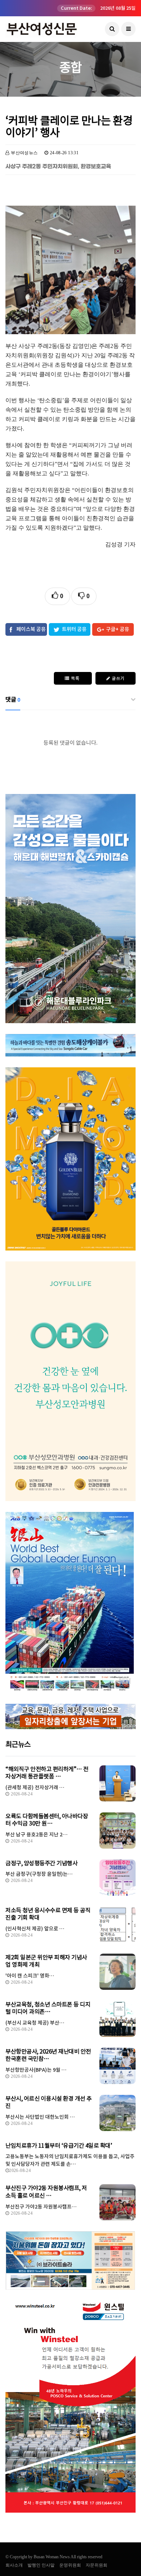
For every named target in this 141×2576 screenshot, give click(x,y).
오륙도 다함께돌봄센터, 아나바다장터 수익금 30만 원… (47, 1820)
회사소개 (14, 2565)
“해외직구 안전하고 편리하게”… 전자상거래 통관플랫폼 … (47, 1773)
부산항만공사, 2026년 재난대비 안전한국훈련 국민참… (48, 2055)
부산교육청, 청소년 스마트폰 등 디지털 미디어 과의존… (48, 2008)
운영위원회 (70, 2565)
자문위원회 (97, 2565)
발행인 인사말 (41, 2565)
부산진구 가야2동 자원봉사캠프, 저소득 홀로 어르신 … (46, 2192)
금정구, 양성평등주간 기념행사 (41, 1863)
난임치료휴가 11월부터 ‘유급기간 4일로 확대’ (59, 2146)
